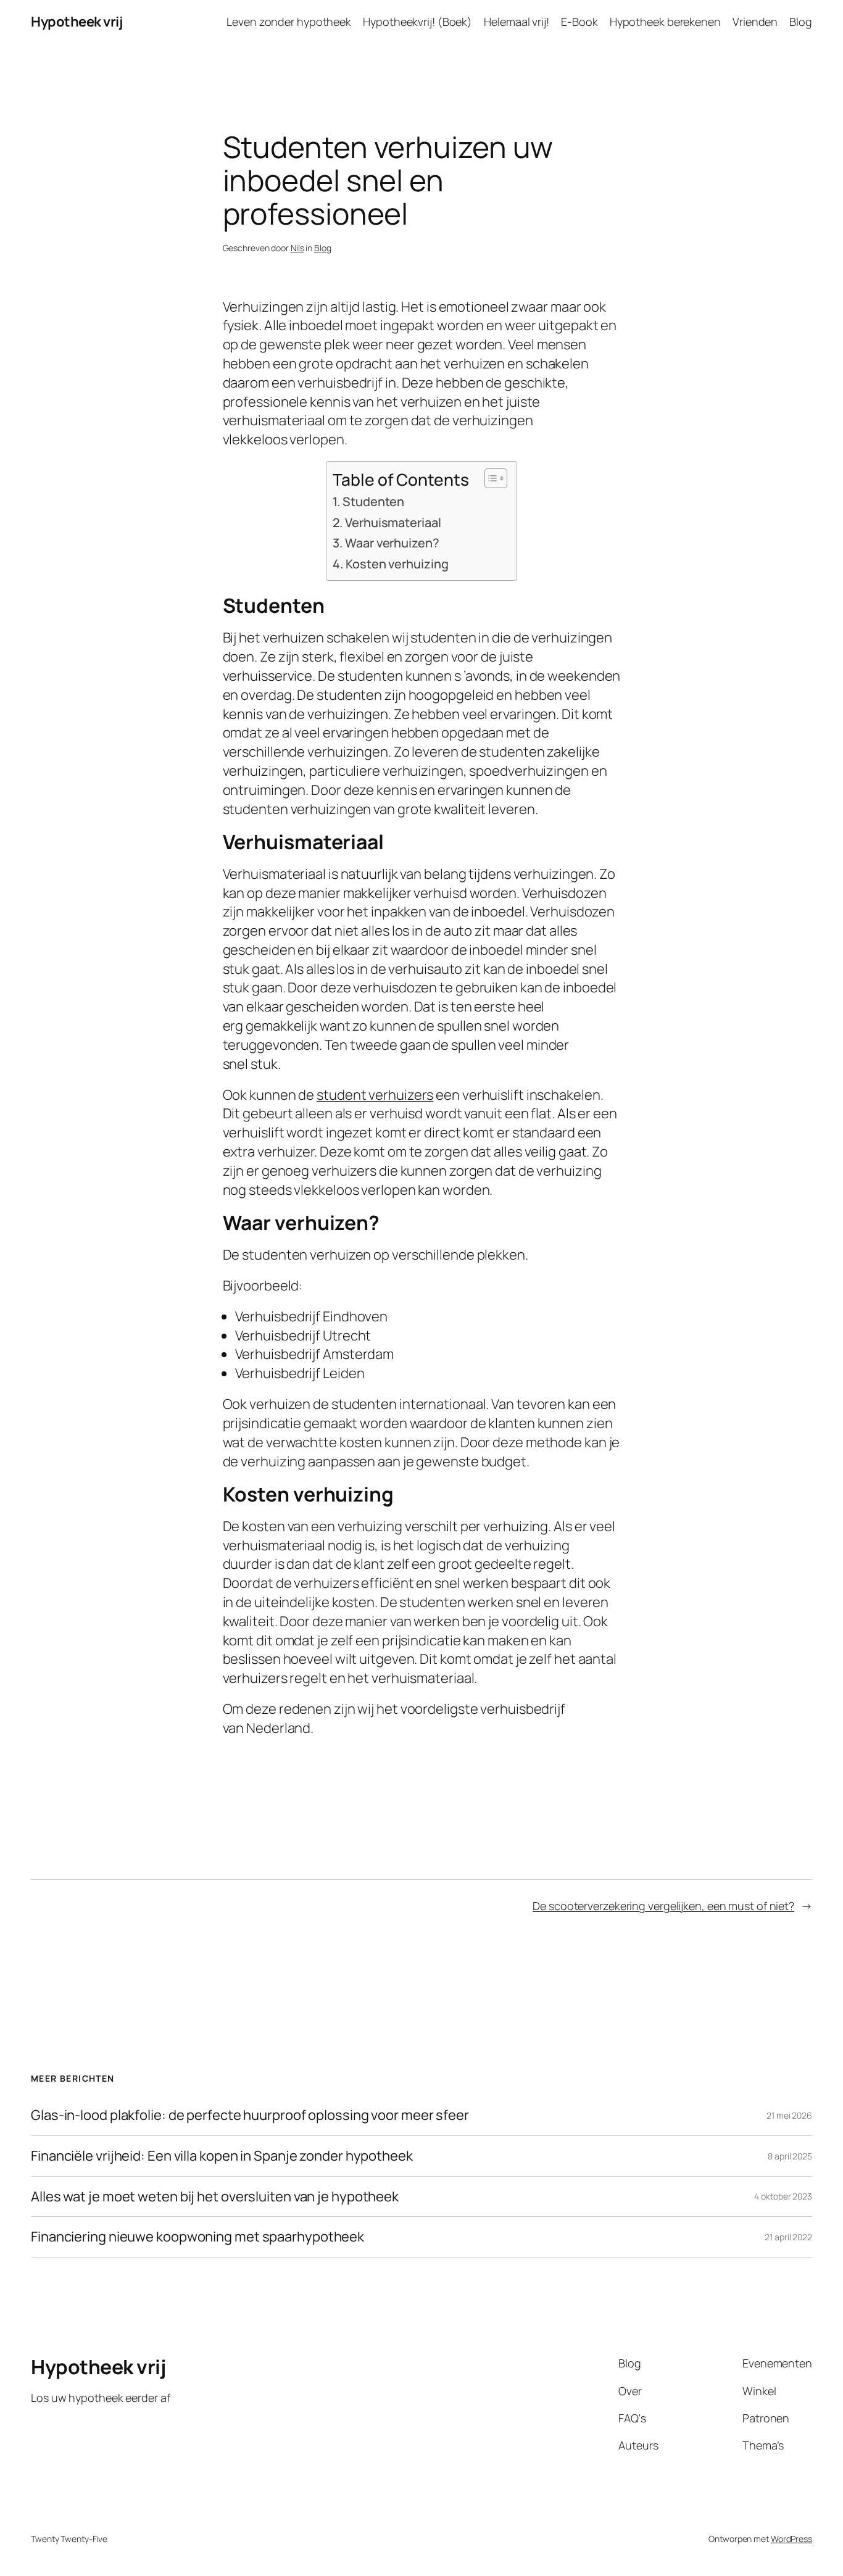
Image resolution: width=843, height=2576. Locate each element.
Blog (323, 248)
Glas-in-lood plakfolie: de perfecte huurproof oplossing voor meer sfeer (250, 2115)
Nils (297, 248)
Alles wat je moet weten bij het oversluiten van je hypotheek (215, 2197)
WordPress (791, 2539)
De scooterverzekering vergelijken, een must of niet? (663, 1906)
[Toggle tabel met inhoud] (490, 478)
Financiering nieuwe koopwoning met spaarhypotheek (197, 2237)
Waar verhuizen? (392, 543)
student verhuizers (375, 1095)
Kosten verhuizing (397, 564)
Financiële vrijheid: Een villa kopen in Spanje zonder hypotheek (222, 2156)
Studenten (373, 501)
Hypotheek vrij (77, 22)
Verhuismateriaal (393, 522)
